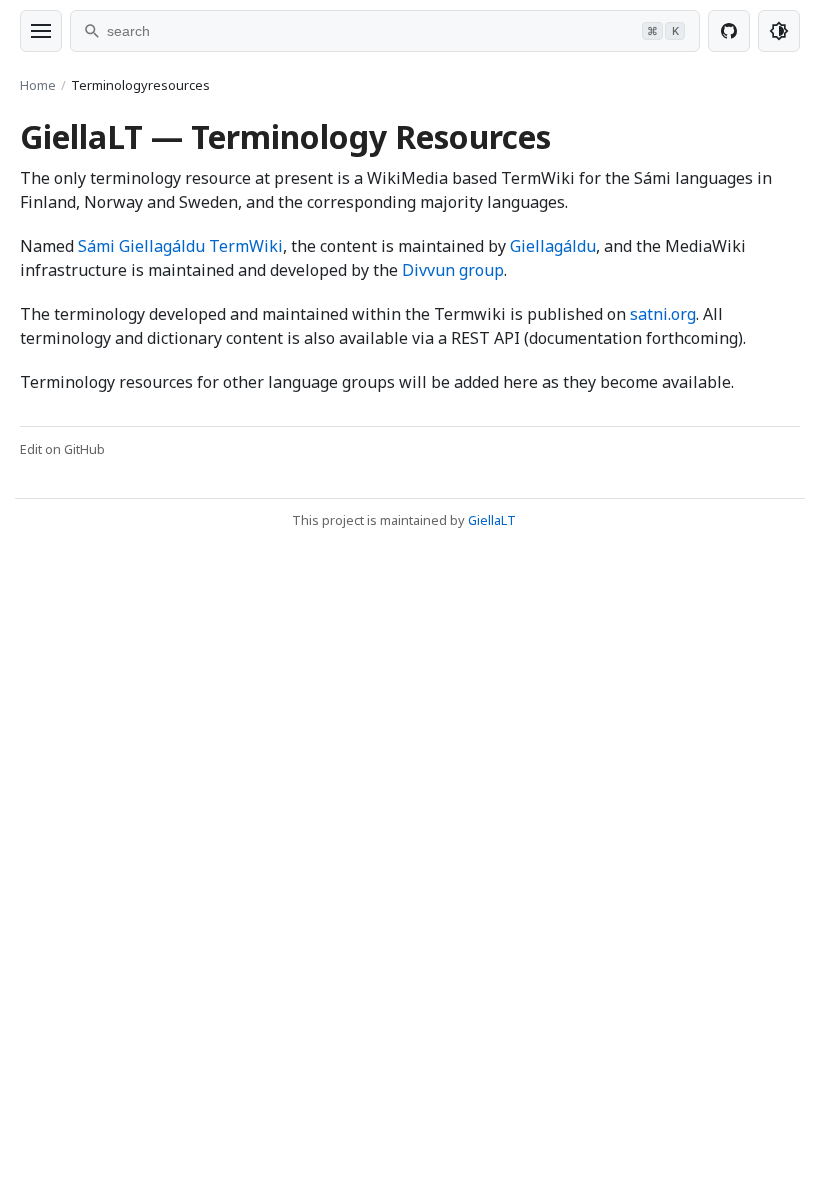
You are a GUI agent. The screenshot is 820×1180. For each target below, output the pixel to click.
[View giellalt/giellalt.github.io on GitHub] (729, 31)
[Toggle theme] (779, 31)
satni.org (663, 314)
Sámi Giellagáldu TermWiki (180, 246)
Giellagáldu (553, 246)
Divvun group (453, 270)
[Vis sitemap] (41, 31)
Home (38, 85)
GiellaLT (492, 520)
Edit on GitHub (62, 449)
